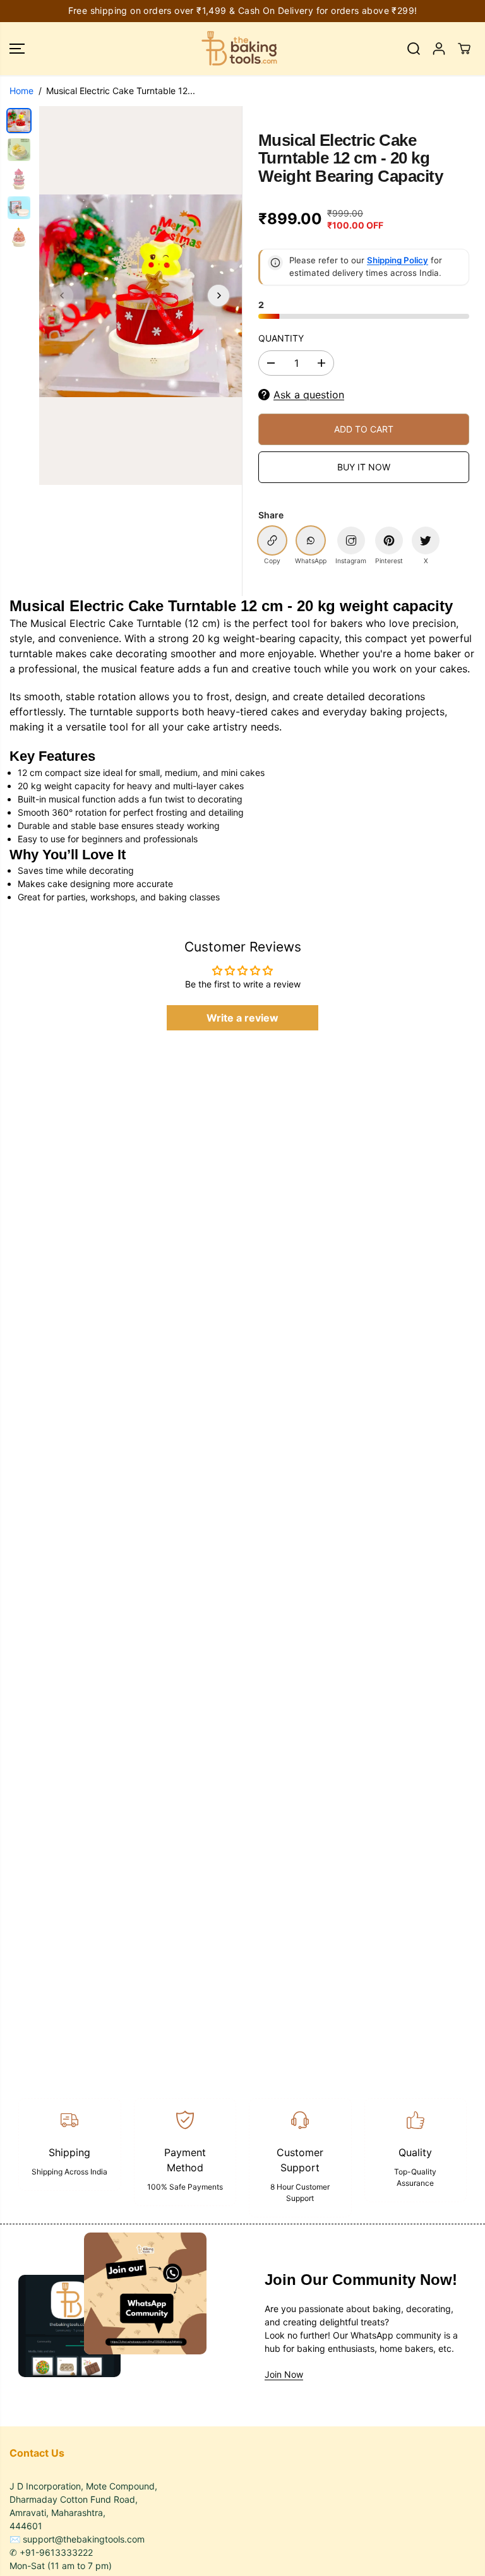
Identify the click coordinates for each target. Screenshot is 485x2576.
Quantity (281, 338)
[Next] (219, 295)
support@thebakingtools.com (84, 2539)
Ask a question (309, 395)
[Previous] (63, 295)
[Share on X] (426, 540)
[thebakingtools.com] (239, 49)
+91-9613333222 (56, 2552)
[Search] (414, 49)
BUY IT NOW (364, 467)
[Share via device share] (351, 540)
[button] (17, 49)
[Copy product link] (272, 540)
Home (21, 91)
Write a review (242, 1018)
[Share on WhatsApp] (311, 540)
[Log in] (439, 49)
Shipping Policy (398, 260)
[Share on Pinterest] (389, 540)
